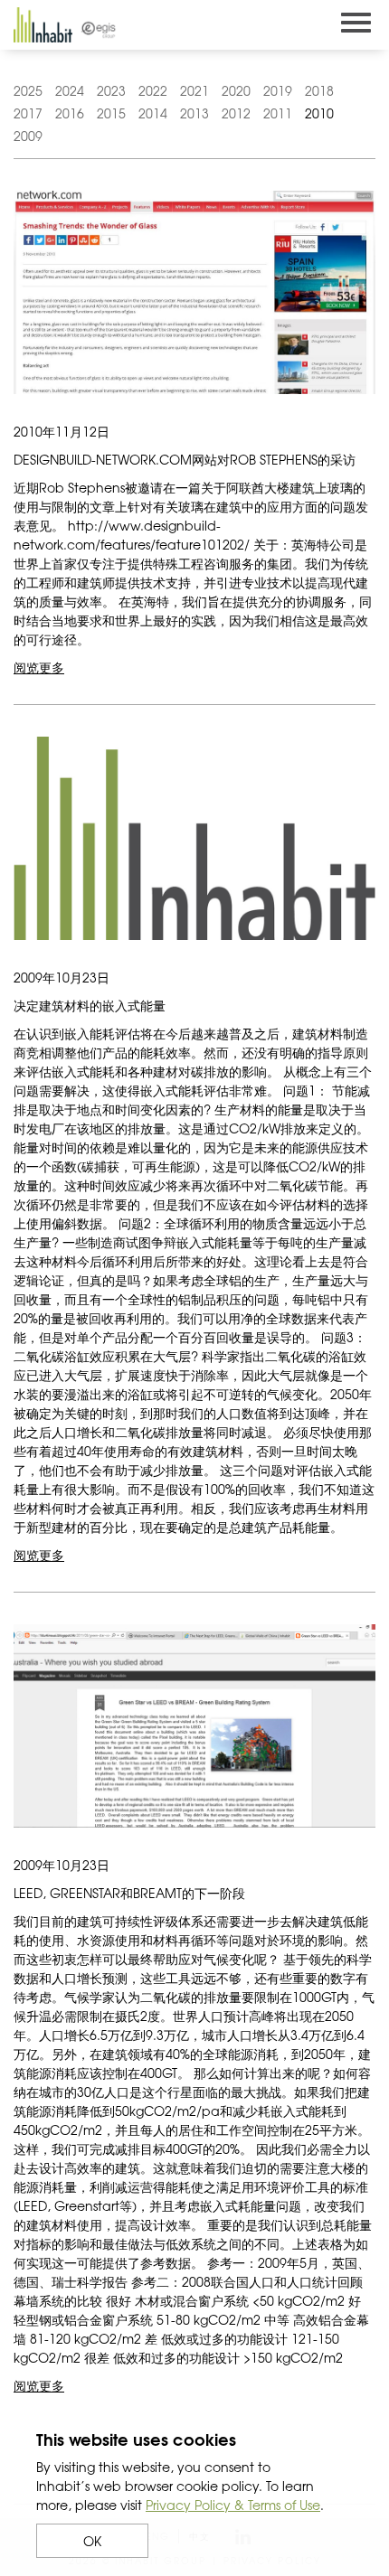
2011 (278, 113)
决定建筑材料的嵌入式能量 (90, 1005)
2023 (111, 90)
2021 (194, 90)
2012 (236, 113)
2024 (70, 90)
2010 (319, 113)
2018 (319, 90)
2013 (194, 113)
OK (92, 2541)
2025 (28, 90)
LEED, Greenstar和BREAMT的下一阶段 (129, 1893)
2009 (28, 136)
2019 (278, 90)
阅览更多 (39, 667)
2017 (28, 113)
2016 (70, 113)
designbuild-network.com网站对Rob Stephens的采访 (185, 459)
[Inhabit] (43, 25)
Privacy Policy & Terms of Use (233, 2505)
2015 (111, 113)
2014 (153, 113)
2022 (153, 90)
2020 (236, 90)
